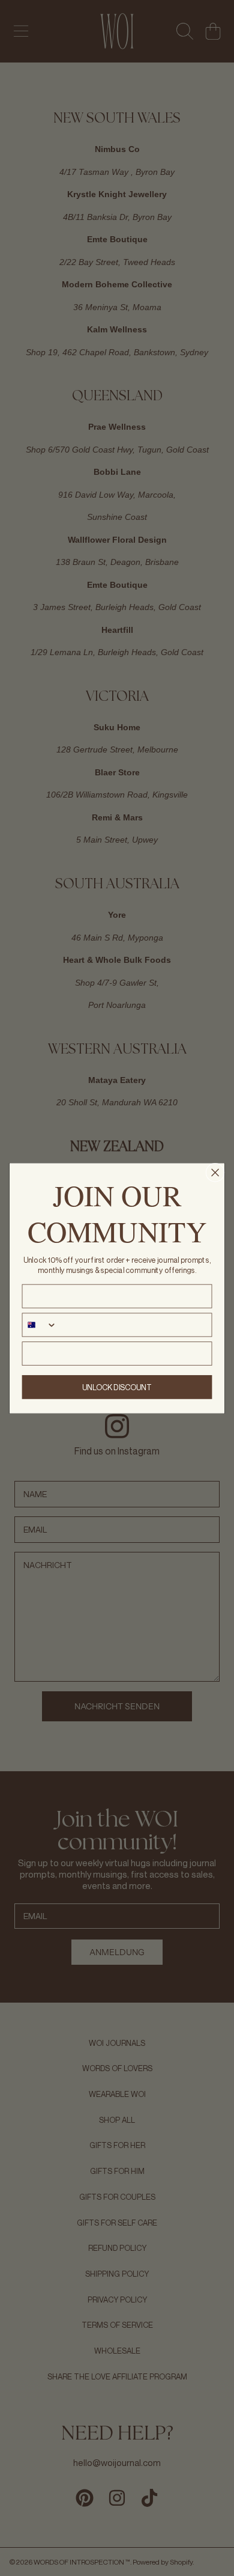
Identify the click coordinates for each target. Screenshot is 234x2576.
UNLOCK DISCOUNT (117, 1387)
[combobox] (39, 1325)
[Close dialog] (215, 1172)
